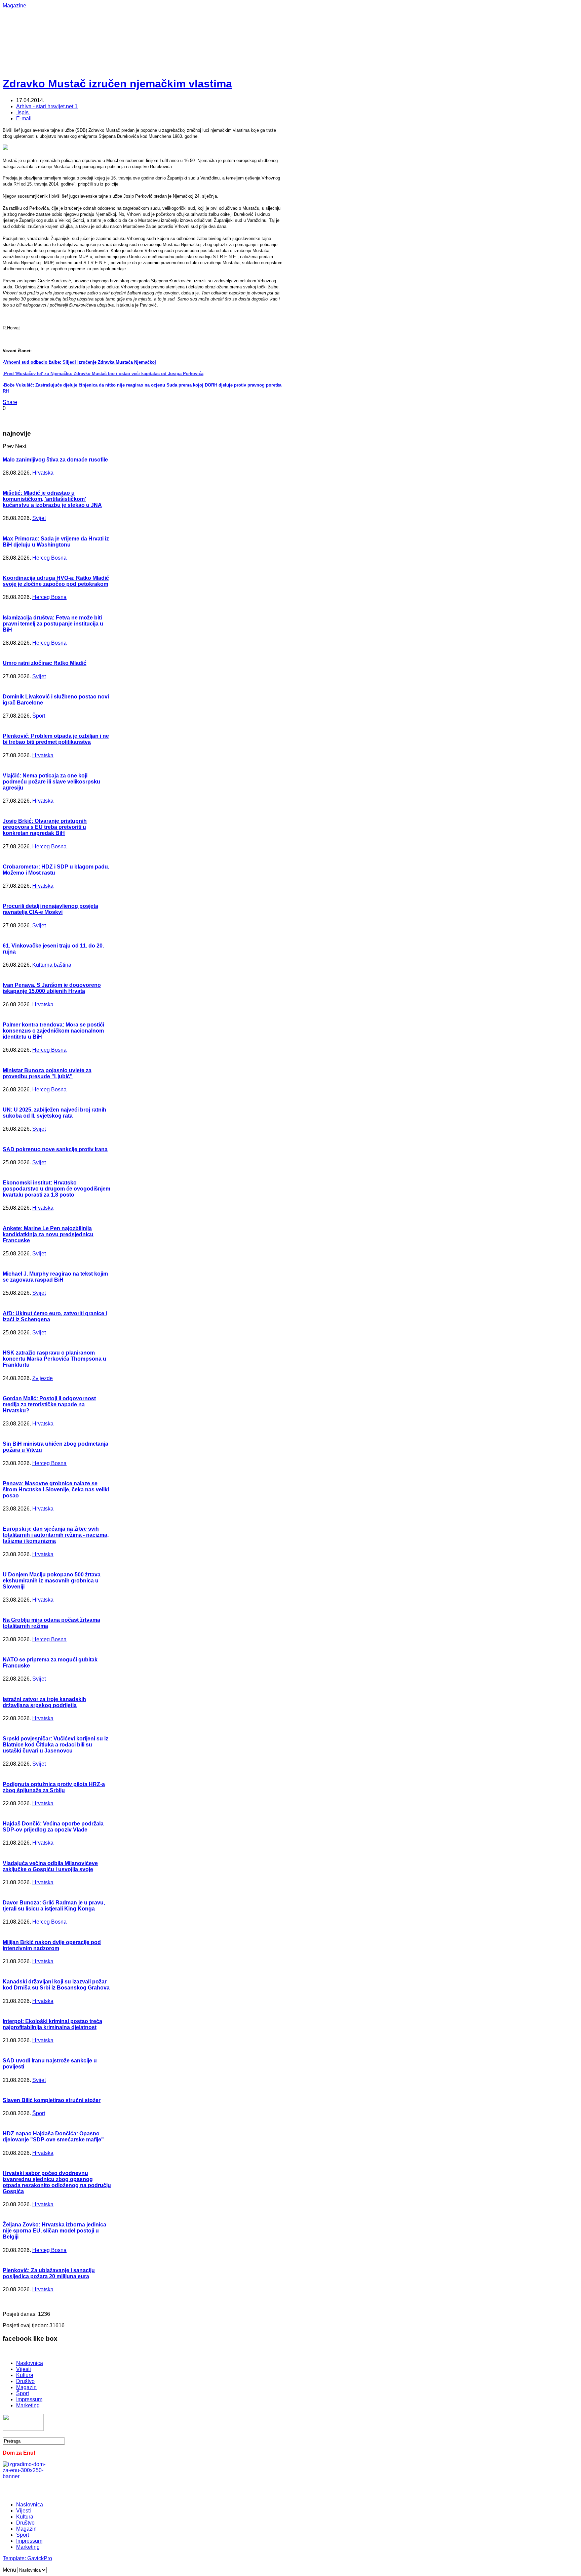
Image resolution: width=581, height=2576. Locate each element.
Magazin (26, 2387)
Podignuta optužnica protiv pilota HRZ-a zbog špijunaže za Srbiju (54, 1787)
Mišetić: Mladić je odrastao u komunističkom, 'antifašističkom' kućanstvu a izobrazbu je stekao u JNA (52, 499)
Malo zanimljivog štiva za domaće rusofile (55, 460)
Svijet (39, 518)
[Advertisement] (221, 24)
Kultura (25, 2375)
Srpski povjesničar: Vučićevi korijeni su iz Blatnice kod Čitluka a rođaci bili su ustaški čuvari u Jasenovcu (55, 1745)
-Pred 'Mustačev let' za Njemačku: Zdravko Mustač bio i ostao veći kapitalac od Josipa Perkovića (103, 374)
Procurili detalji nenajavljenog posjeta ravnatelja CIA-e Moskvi (50, 909)
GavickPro (40, 2558)
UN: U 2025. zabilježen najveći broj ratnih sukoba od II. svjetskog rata (54, 1113)
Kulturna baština (52, 965)
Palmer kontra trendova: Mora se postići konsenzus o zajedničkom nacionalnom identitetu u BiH (53, 1031)
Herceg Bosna (49, 558)
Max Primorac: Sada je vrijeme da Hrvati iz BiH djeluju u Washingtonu (56, 542)
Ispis (23, 112)
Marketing (28, 2405)
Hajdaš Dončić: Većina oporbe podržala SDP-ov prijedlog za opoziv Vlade (53, 1827)
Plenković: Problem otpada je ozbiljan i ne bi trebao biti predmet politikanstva (56, 739)
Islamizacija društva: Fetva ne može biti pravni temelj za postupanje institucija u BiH (53, 624)
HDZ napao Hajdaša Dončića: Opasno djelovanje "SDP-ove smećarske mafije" (53, 2137)
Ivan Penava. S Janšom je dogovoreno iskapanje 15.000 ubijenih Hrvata (52, 988)
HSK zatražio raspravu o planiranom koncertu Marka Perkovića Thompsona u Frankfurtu (54, 1359)
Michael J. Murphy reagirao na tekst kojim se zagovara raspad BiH (55, 1277)
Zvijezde (43, 1378)
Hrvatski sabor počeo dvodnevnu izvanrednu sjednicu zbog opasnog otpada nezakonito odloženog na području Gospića (57, 2182)
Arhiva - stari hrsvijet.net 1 (47, 106)
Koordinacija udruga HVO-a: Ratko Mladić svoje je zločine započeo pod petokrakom (56, 581)
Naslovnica (30, 2363)
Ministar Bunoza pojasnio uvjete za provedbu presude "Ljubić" (47, 1073)
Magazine (14, 6)
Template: (15, 2558)
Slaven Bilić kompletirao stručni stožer (52, 2100)
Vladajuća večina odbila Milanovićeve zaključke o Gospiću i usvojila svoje (50, 1866)
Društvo (25, 2381)
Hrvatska (43, 473)
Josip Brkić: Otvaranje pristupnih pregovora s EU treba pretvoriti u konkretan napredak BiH (45, 827)
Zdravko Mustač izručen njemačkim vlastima (117, 84)
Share (10, 402)
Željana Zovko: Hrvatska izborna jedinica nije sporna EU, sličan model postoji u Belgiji (54, 2231)
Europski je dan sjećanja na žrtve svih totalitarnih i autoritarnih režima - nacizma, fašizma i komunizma (56, 1535)
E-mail (24, 118)
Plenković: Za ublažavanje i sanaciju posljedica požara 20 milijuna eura (49, 2273)
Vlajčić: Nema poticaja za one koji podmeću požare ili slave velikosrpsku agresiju (51, 782)
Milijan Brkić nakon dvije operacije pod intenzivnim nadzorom (52, 1945)
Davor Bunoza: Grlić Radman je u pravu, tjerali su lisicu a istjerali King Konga (54, 1906)
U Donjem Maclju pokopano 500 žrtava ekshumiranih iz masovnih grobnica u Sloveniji (52, 1581)
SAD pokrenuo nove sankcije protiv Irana (55, 1149)
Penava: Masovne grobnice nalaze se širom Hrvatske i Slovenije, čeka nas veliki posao (56, 1490)
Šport (39, 716)
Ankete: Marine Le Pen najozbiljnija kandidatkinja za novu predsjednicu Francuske (48, 1234)
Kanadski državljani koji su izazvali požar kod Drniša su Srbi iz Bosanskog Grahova (56, 1985)
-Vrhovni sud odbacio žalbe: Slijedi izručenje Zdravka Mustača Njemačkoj (79, 362)
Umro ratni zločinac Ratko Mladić (45, 663)
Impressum (29, 2399)
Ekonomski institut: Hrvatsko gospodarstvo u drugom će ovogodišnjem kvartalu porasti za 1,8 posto (56, 1189)
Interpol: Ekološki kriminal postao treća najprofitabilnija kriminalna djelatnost (52, 2024)
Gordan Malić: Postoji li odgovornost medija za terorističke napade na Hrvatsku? (49, 1404)
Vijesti (24, 2369)
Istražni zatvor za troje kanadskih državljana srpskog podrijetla (44, 1702)
